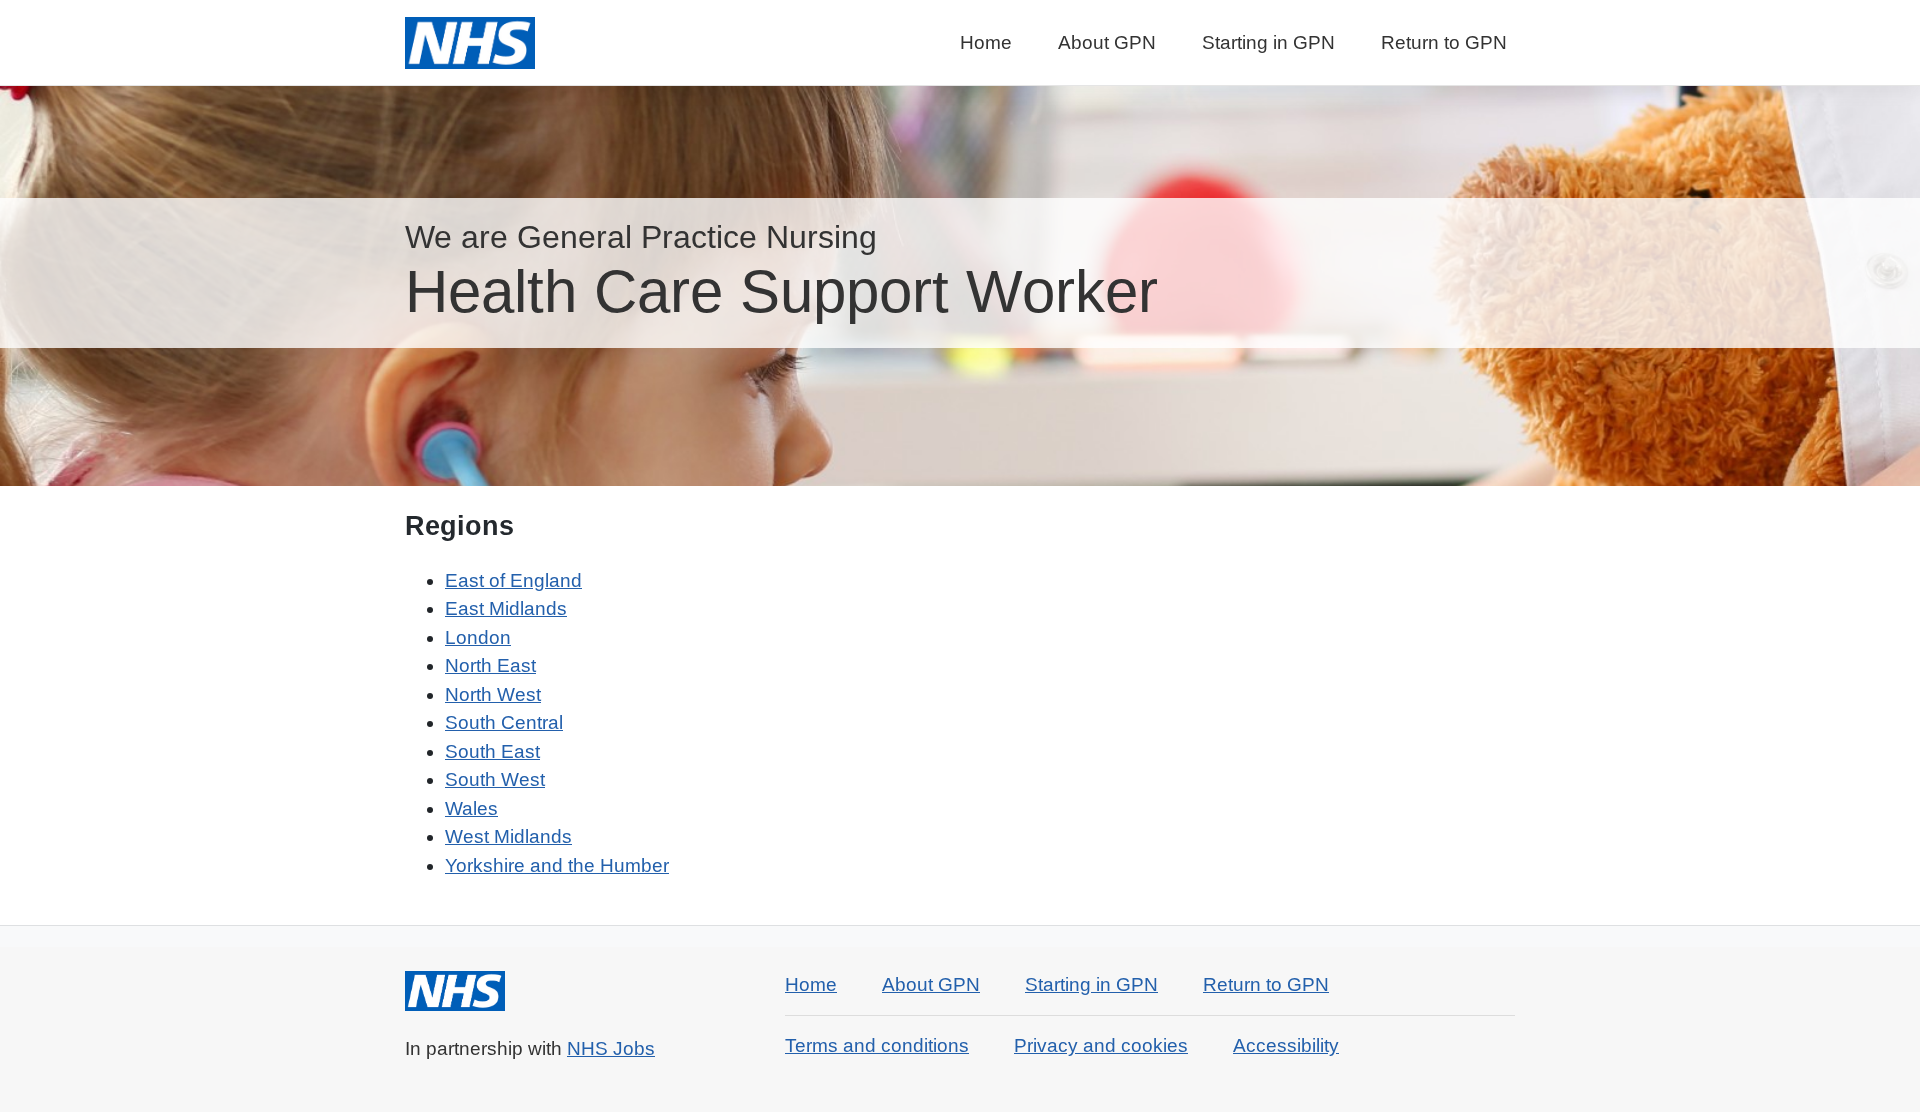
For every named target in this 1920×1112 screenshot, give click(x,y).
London (478, 637)
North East (490, 665)
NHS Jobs (611, 1048)
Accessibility (1286, 1045)
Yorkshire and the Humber (557, 865)
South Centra (502, 722)
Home (986, 42)
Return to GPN (1444, 42)
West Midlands (508, 836)
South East (492, 751)
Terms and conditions (877, 1045)
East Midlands (506, 608)
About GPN (1107, 42)
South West (495, 779)
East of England (513, 580)
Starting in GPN (1268, 42)
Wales (471, 808)
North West (493, 694)
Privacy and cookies (1101, 1045)
